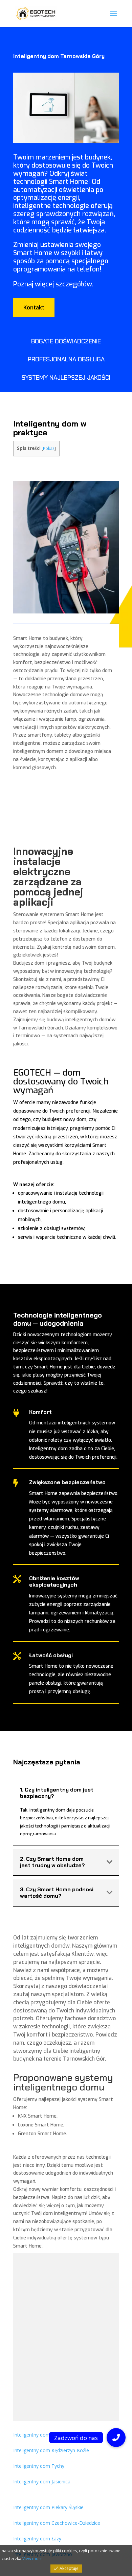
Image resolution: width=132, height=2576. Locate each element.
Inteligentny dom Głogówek (43, 2435)
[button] (116, 2438)
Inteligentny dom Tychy (39, 2466)
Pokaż (49, 448)
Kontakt (34, 308)
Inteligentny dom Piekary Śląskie (48, 2507)
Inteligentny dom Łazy (37, 2539)
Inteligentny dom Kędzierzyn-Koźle (51, 2450)
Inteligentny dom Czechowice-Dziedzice (57, 2523)
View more (32, 2559)
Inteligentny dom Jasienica (42, 2482)
